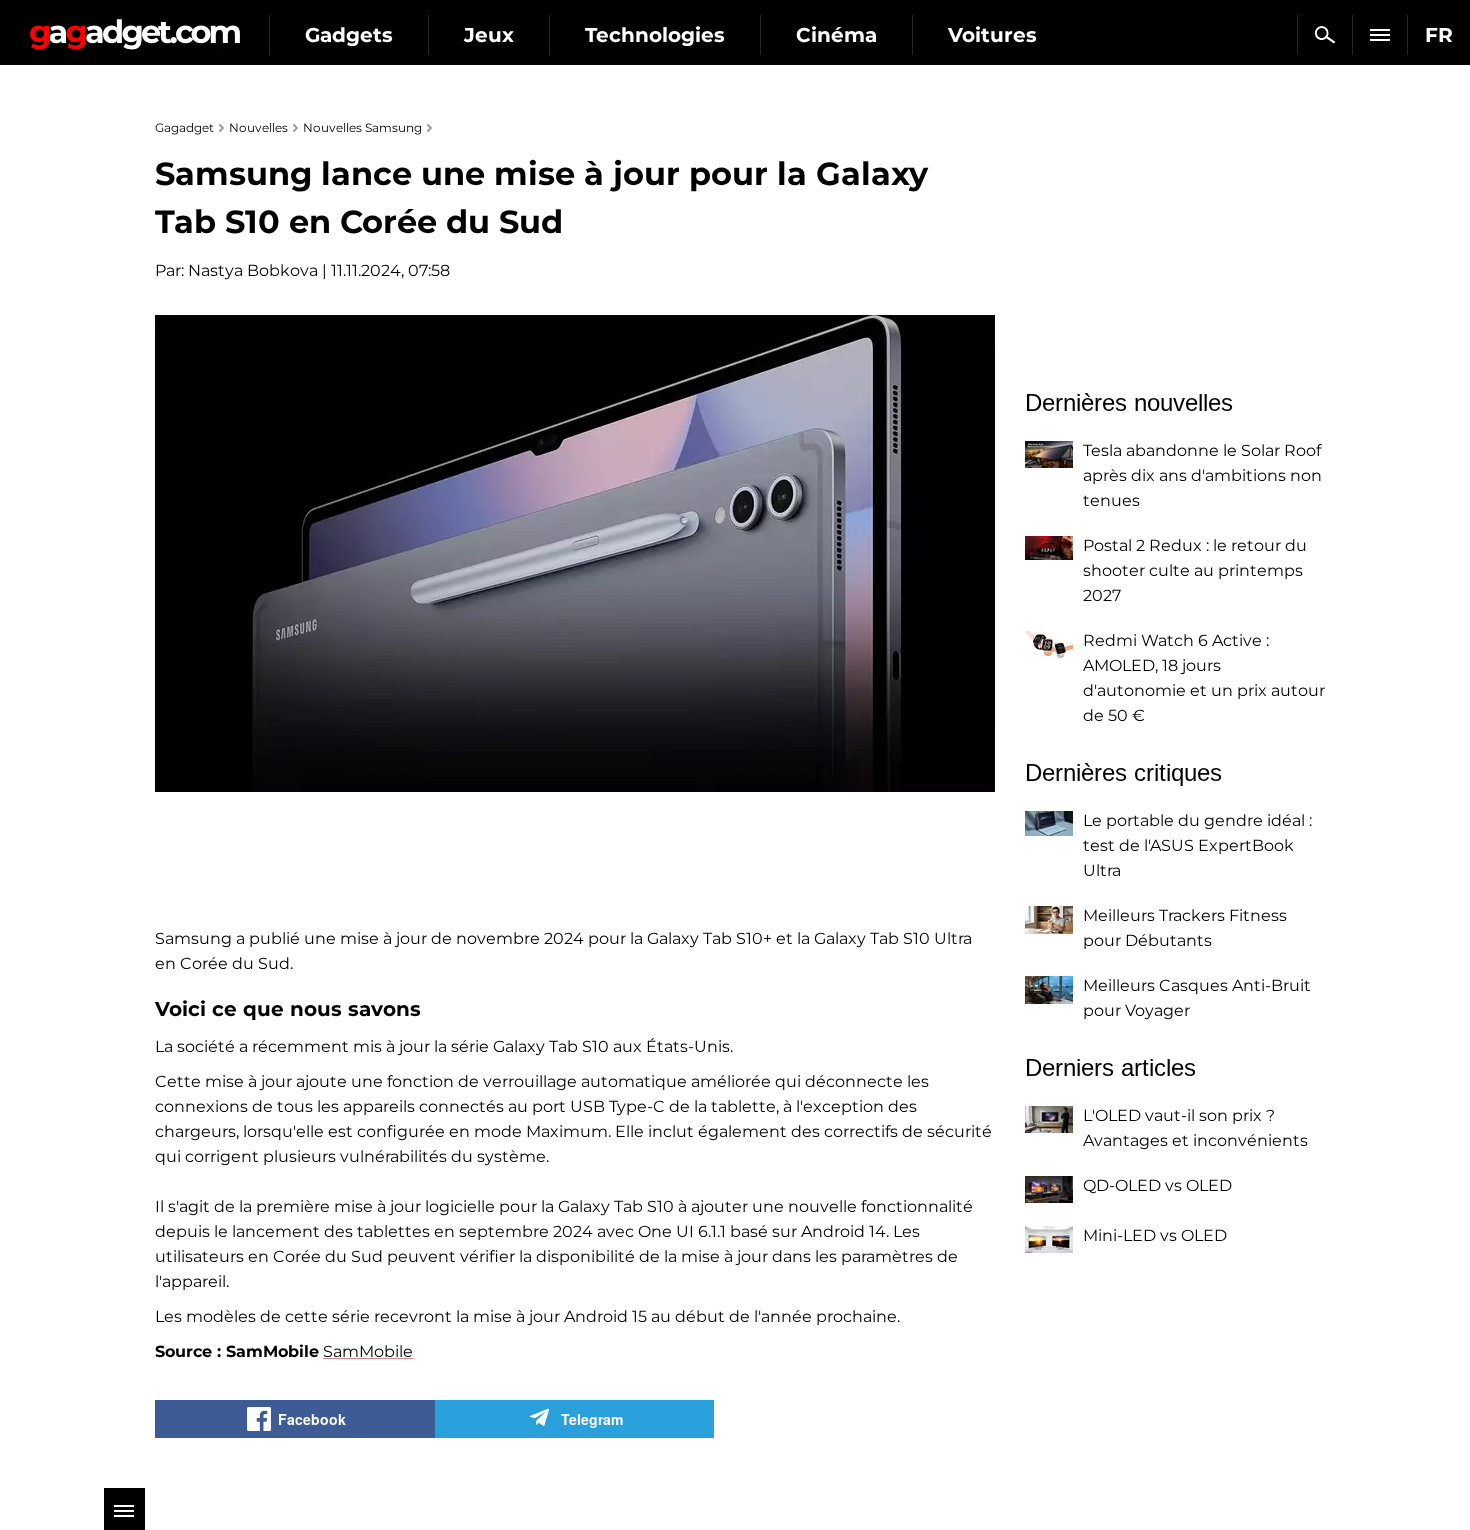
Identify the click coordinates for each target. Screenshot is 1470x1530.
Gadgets (349, 35)
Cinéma (836, 35)
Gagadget (134, 26)
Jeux (489, 35)
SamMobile (368, 1351)
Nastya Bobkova (253, 270)
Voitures (992, 35)
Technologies (655, 35)
